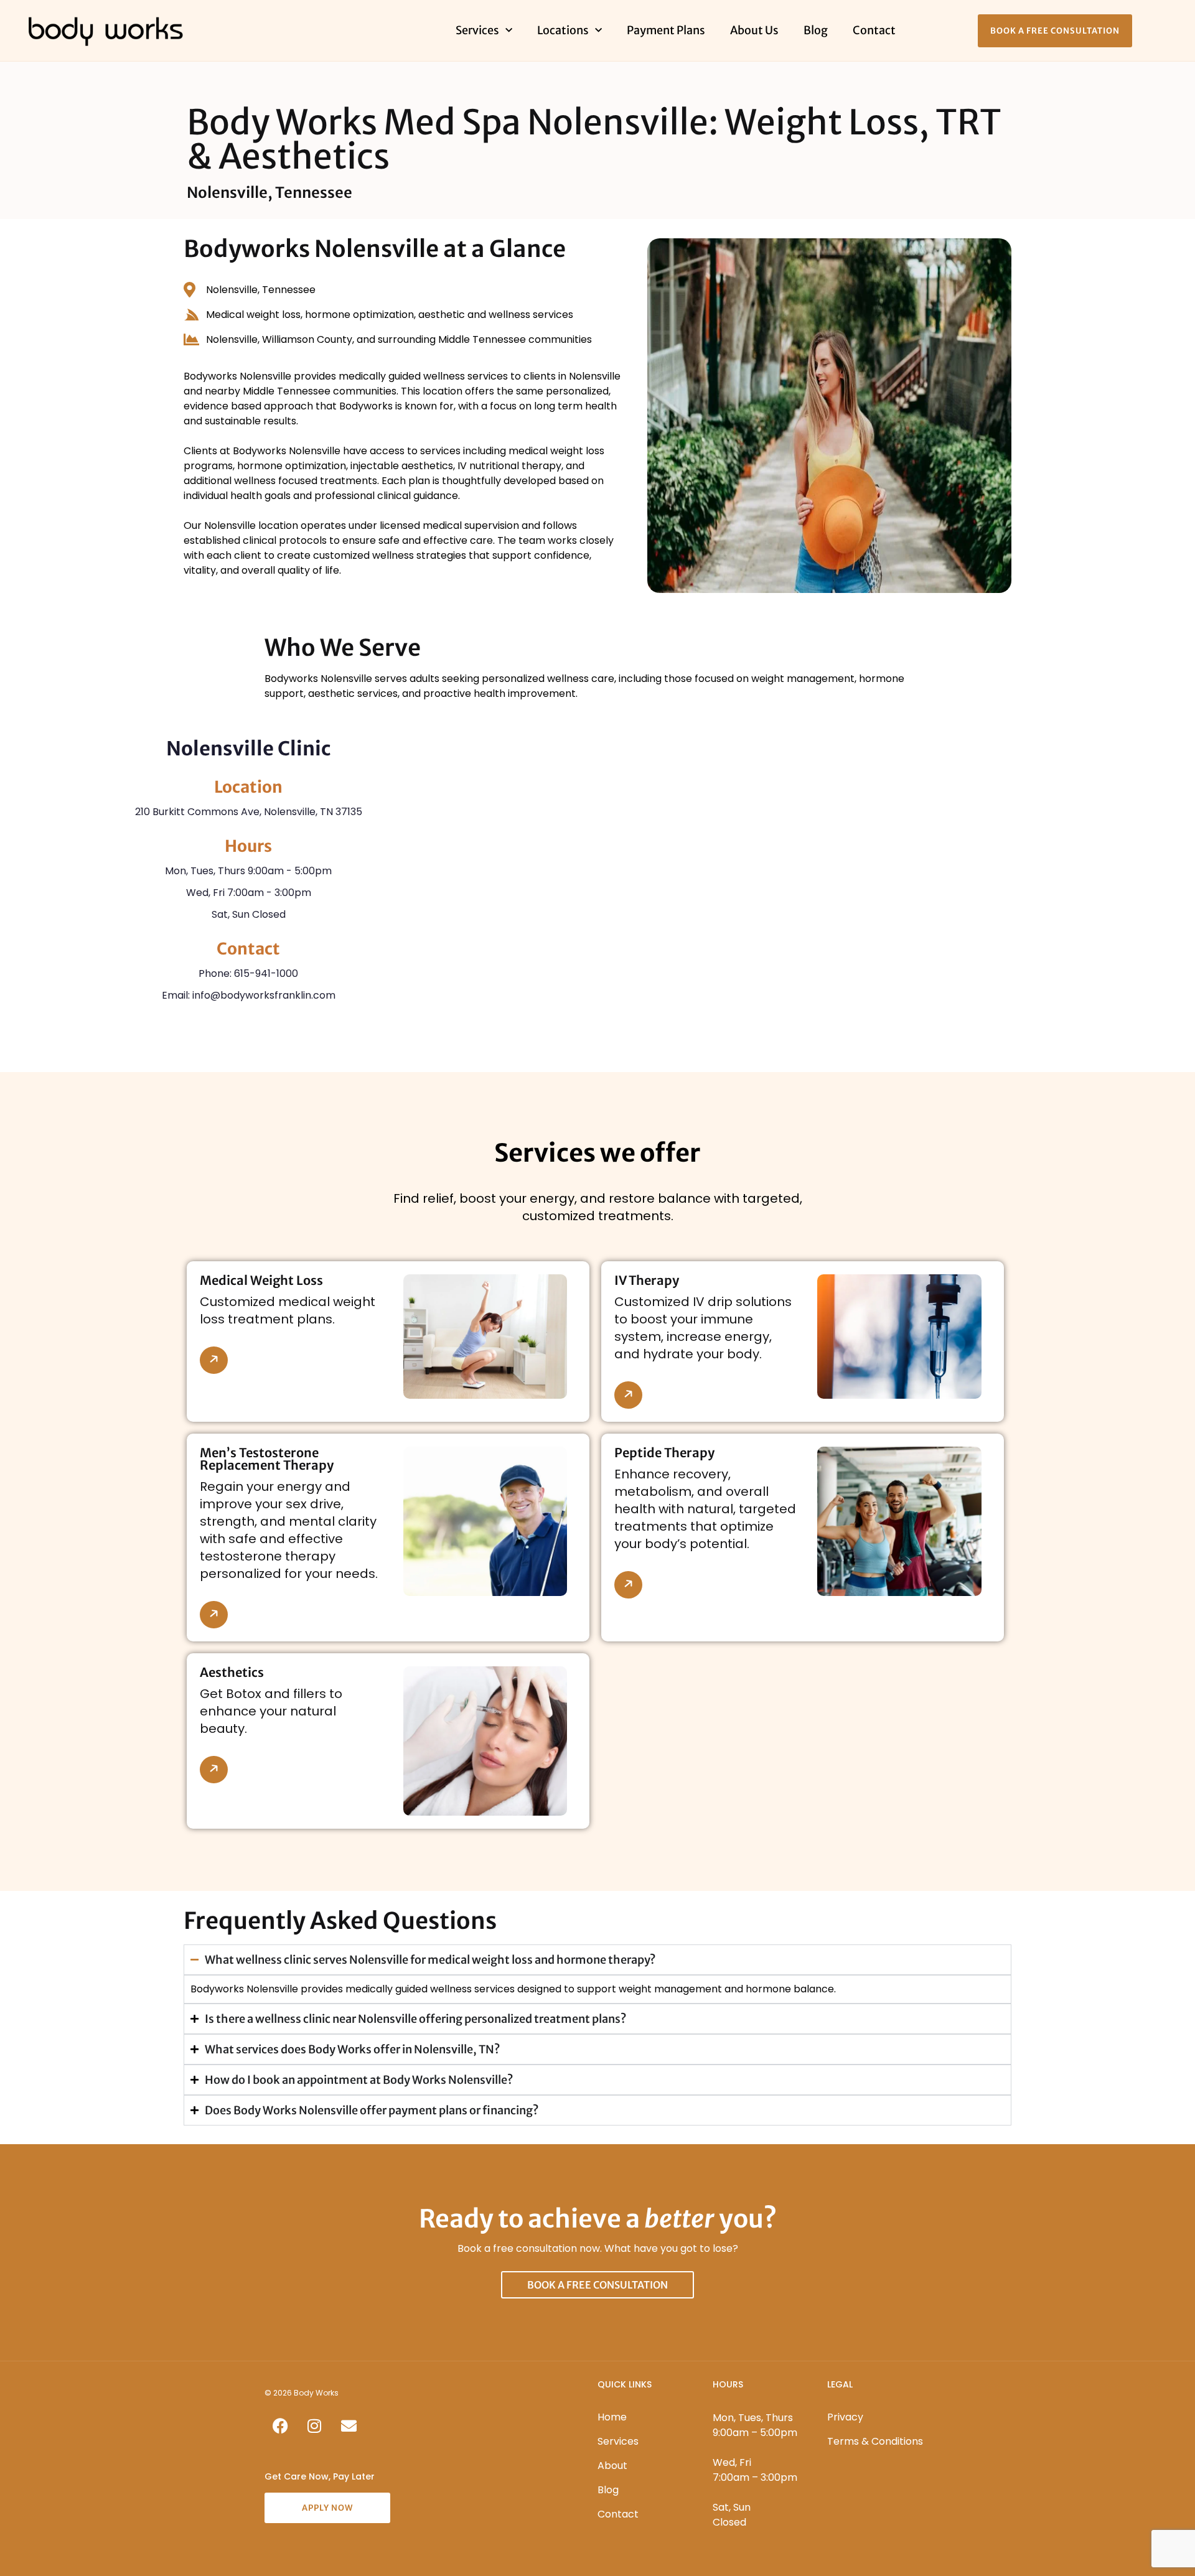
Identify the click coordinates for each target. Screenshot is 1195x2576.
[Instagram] (314, 2425)
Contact (874, 30)
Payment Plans (666, 30)
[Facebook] (280, 2425)
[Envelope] (349, 2425)
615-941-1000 (266, 973)
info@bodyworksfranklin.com (264, 995)
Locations (563, 30)
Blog (816, 30)
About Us (754, 30)
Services (477, 30)
